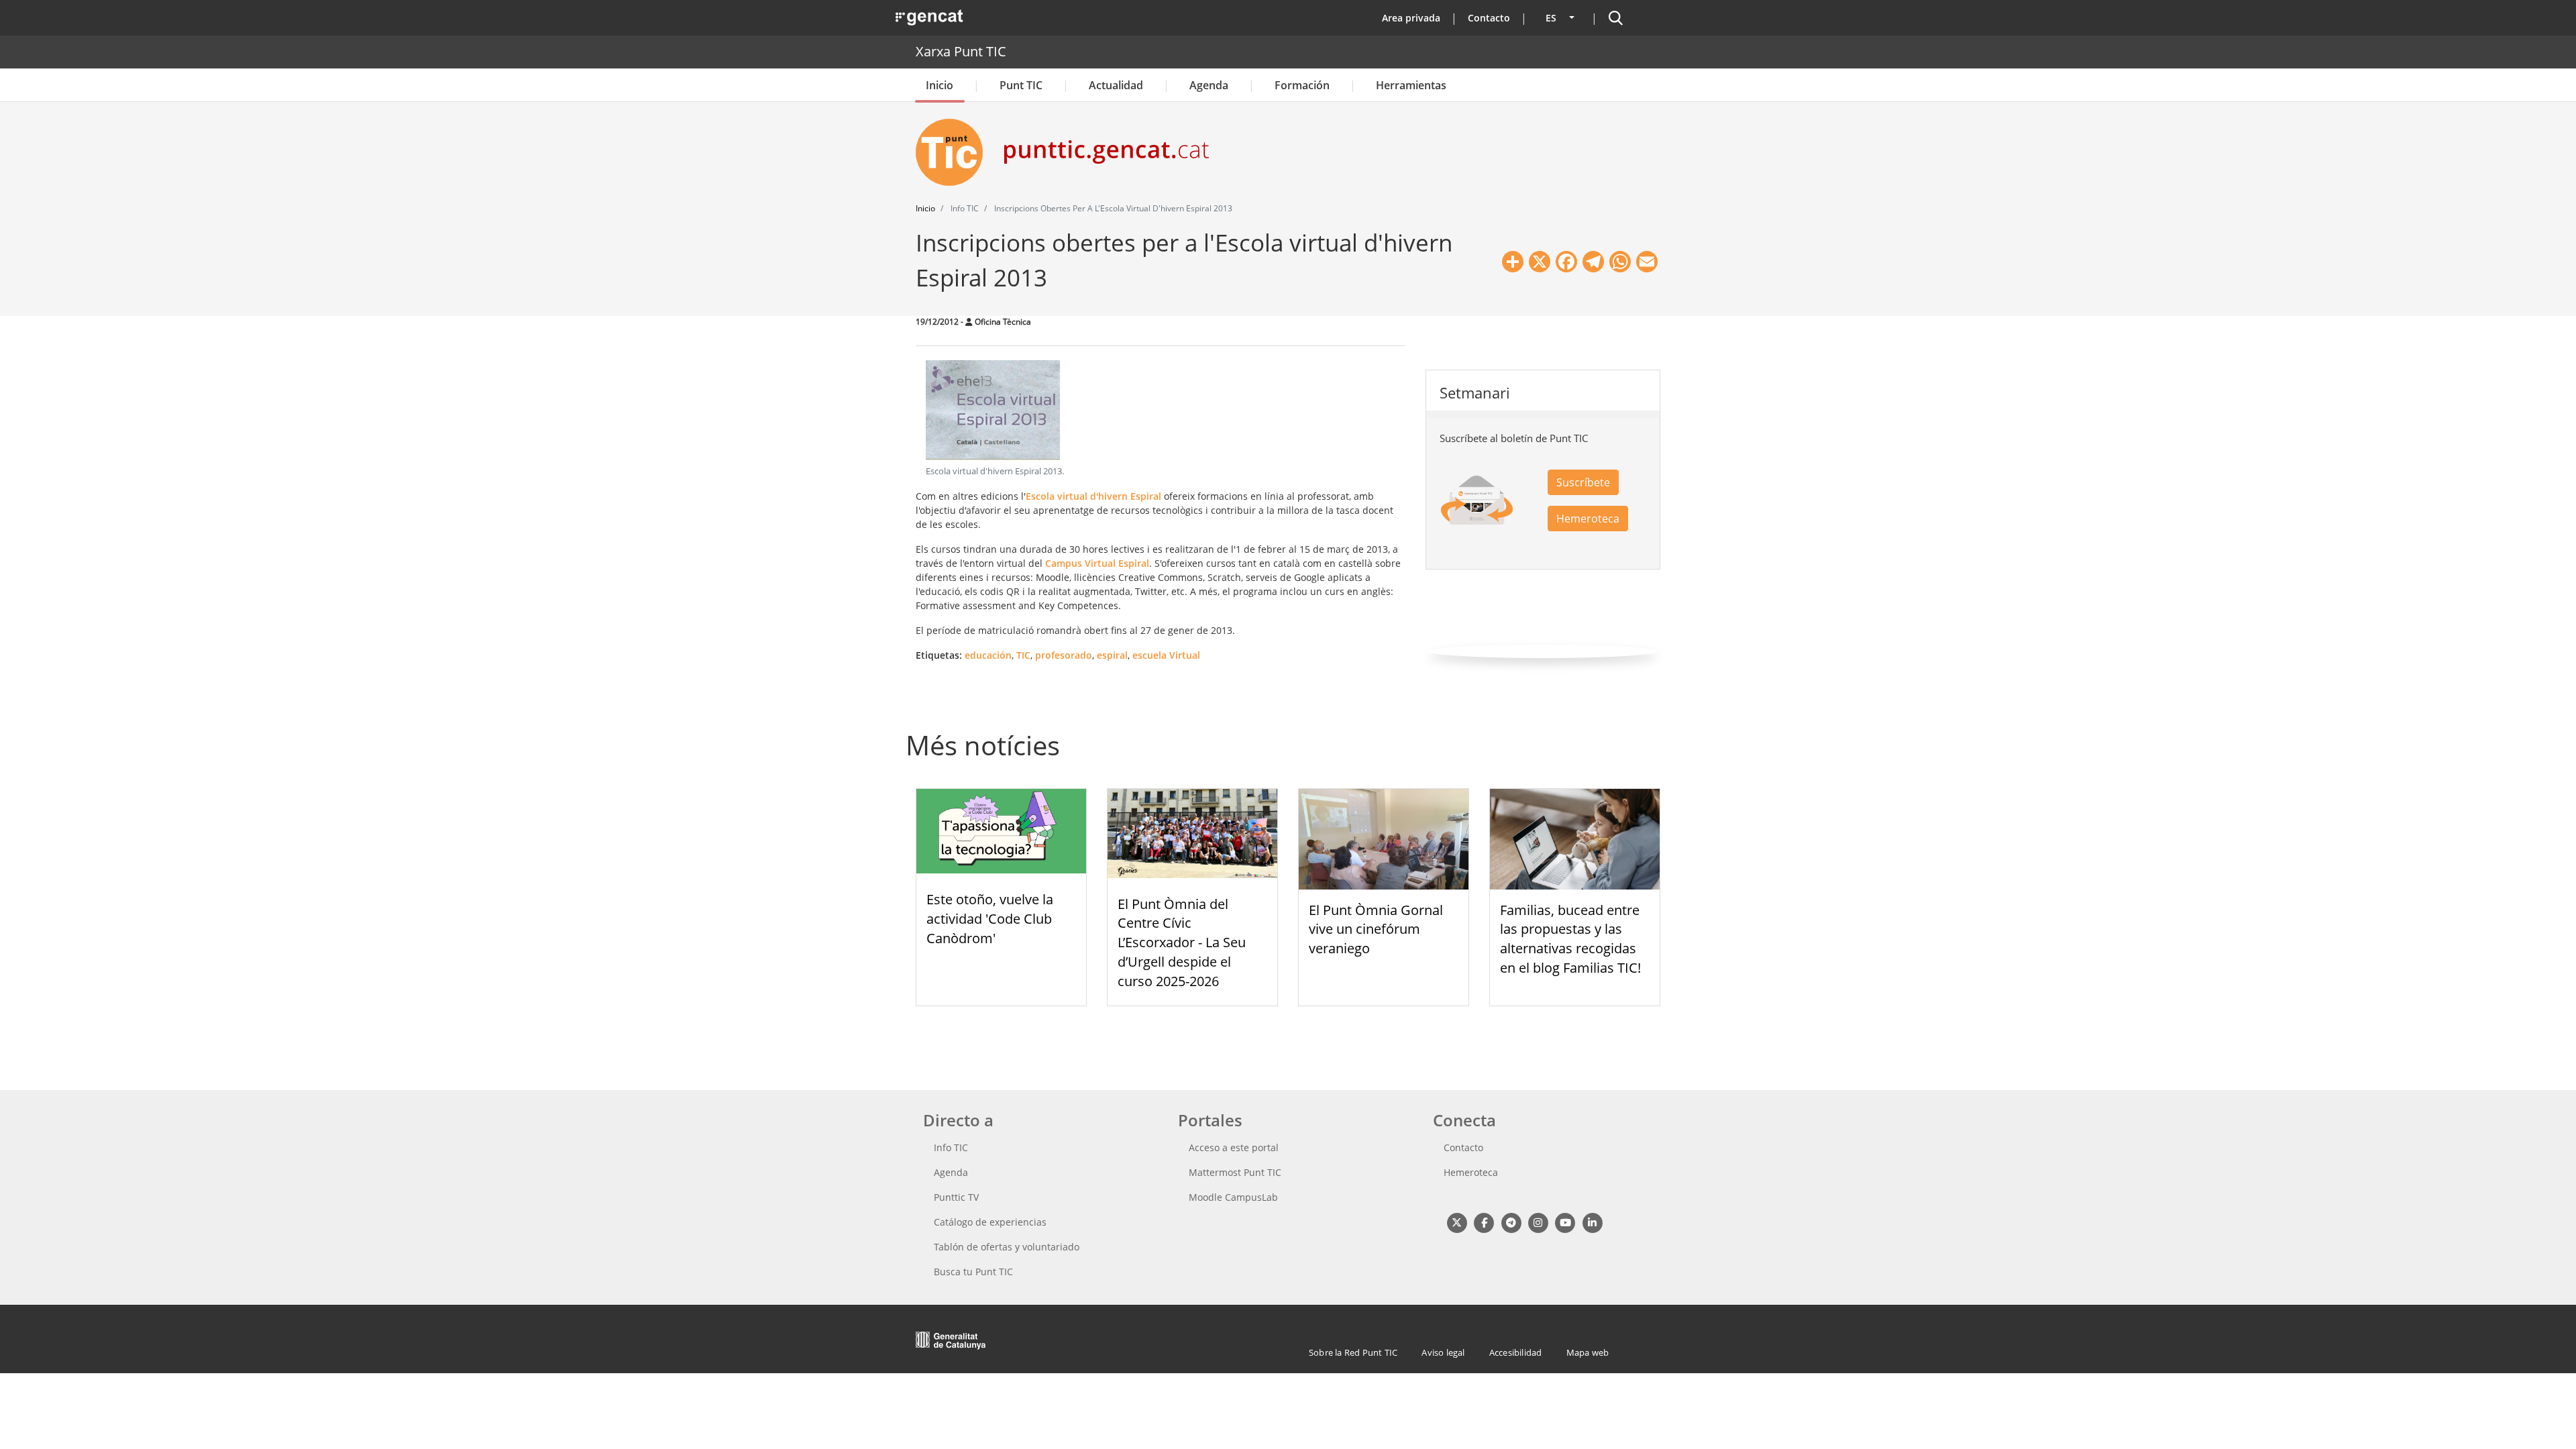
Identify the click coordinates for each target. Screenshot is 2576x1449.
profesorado (1064, 655)
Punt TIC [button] (1021, 85)
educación (988, 655)
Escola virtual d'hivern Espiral (1093, 496)
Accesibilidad (1516, 1352)
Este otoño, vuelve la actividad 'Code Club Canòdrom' (990, 919)
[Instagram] (1538, 1223)
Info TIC (951, 1147)
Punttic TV (956, 1197)
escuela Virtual (1166, 655)
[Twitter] (1457, 1223)
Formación (1302, 85)
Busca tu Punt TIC (973, 1272)
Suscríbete (1583, 482)
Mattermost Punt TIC (1235, 1172)
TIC (1023, 655)
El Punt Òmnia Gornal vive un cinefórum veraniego (1376, 929)
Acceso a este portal (1234, 1147)
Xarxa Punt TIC (961, 51)
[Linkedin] (1592, 1223)
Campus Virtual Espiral (1097, 563)
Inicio (940, 85)
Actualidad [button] (1116, 85)
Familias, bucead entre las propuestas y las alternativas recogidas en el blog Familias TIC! (1570, 939)
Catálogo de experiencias (990, 1222)
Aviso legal (1443, 1352)
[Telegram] (1511, 1223)
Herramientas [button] (1411, 85)
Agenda (1209, 85)
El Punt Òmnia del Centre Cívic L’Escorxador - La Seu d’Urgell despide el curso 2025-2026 (1182, 943)
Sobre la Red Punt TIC (1353, 1352)
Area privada (1411, 18)
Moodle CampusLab (1233, 1197)
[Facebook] (1484, 1223)
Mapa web (1588, 1352)
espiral (1112, 655)
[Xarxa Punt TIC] (955, 152)
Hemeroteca (1588, 519)
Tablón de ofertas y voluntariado (1007, 1247)
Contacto (1489, 18)
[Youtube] (1565, 1223)
